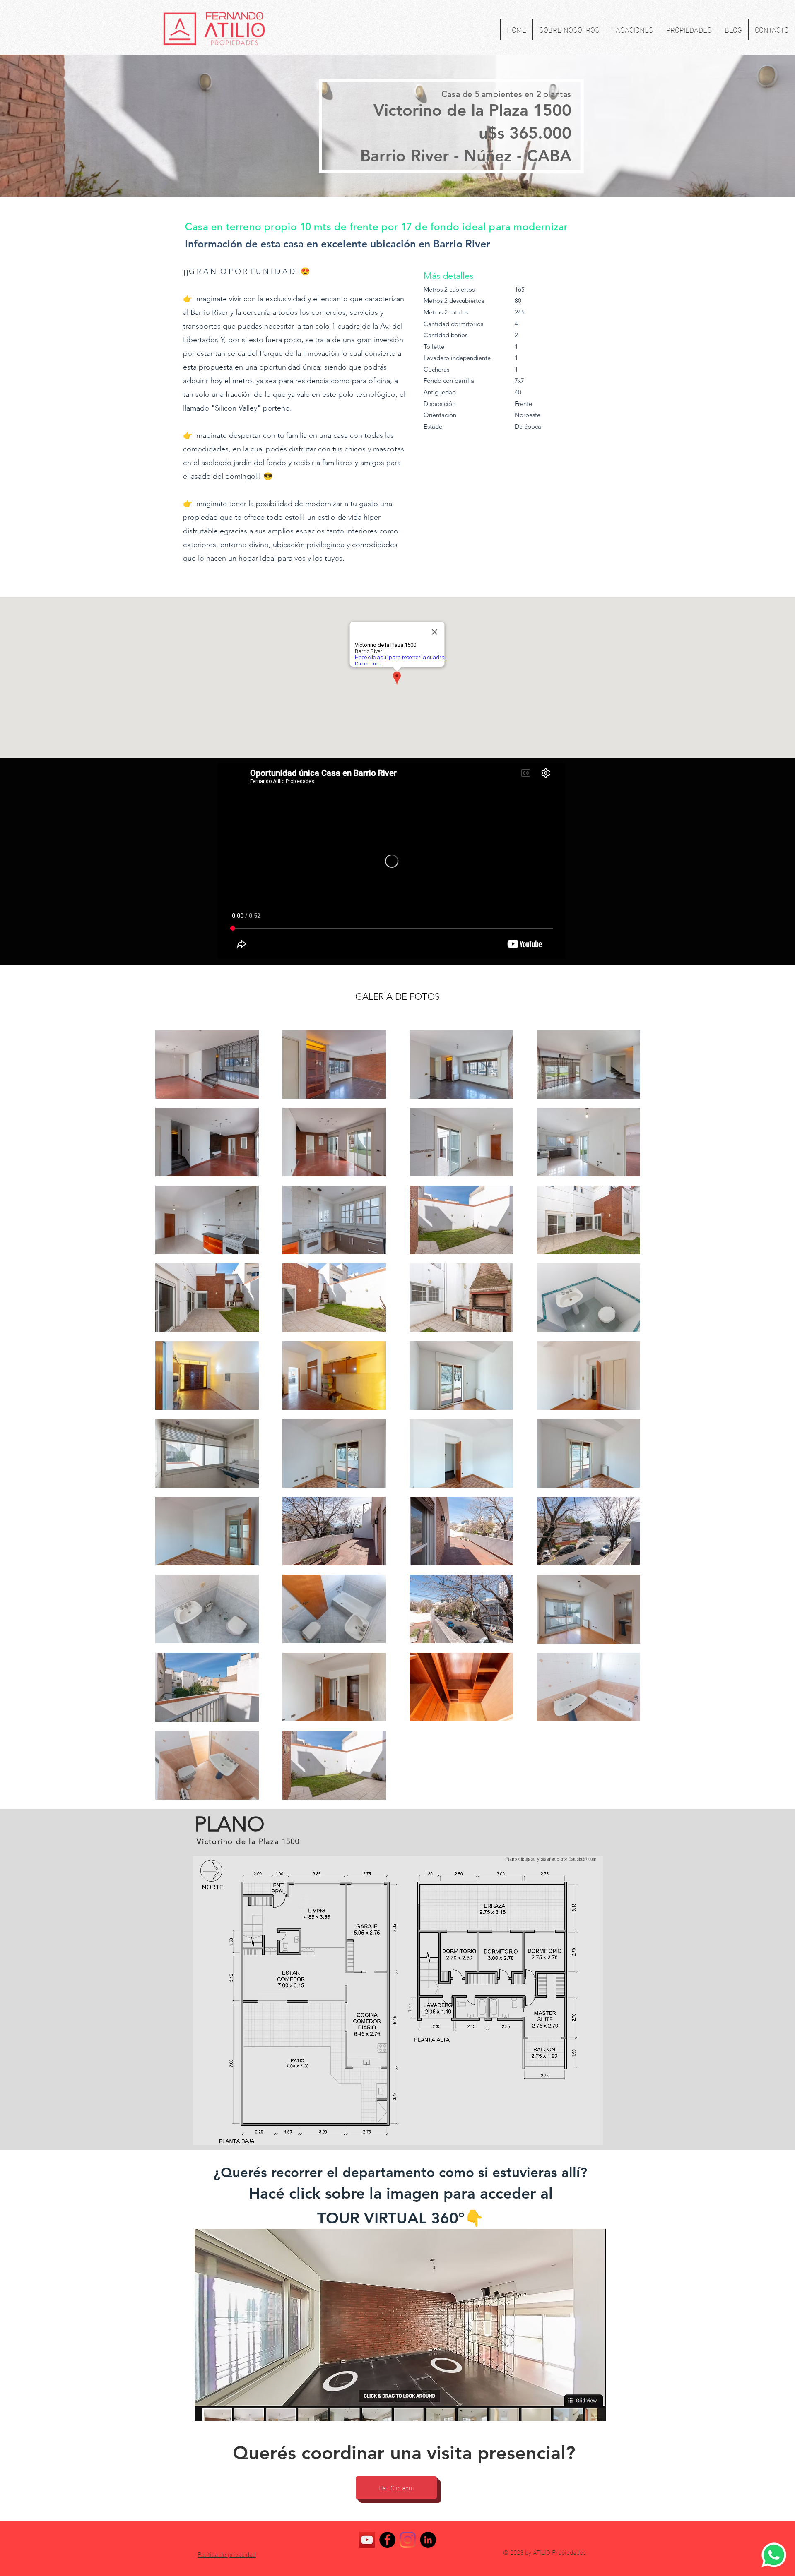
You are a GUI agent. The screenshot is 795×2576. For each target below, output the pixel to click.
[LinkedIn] (428, 2540)
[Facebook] (387, 2540)
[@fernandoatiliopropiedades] (408, 2540)
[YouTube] (367, 2540)
